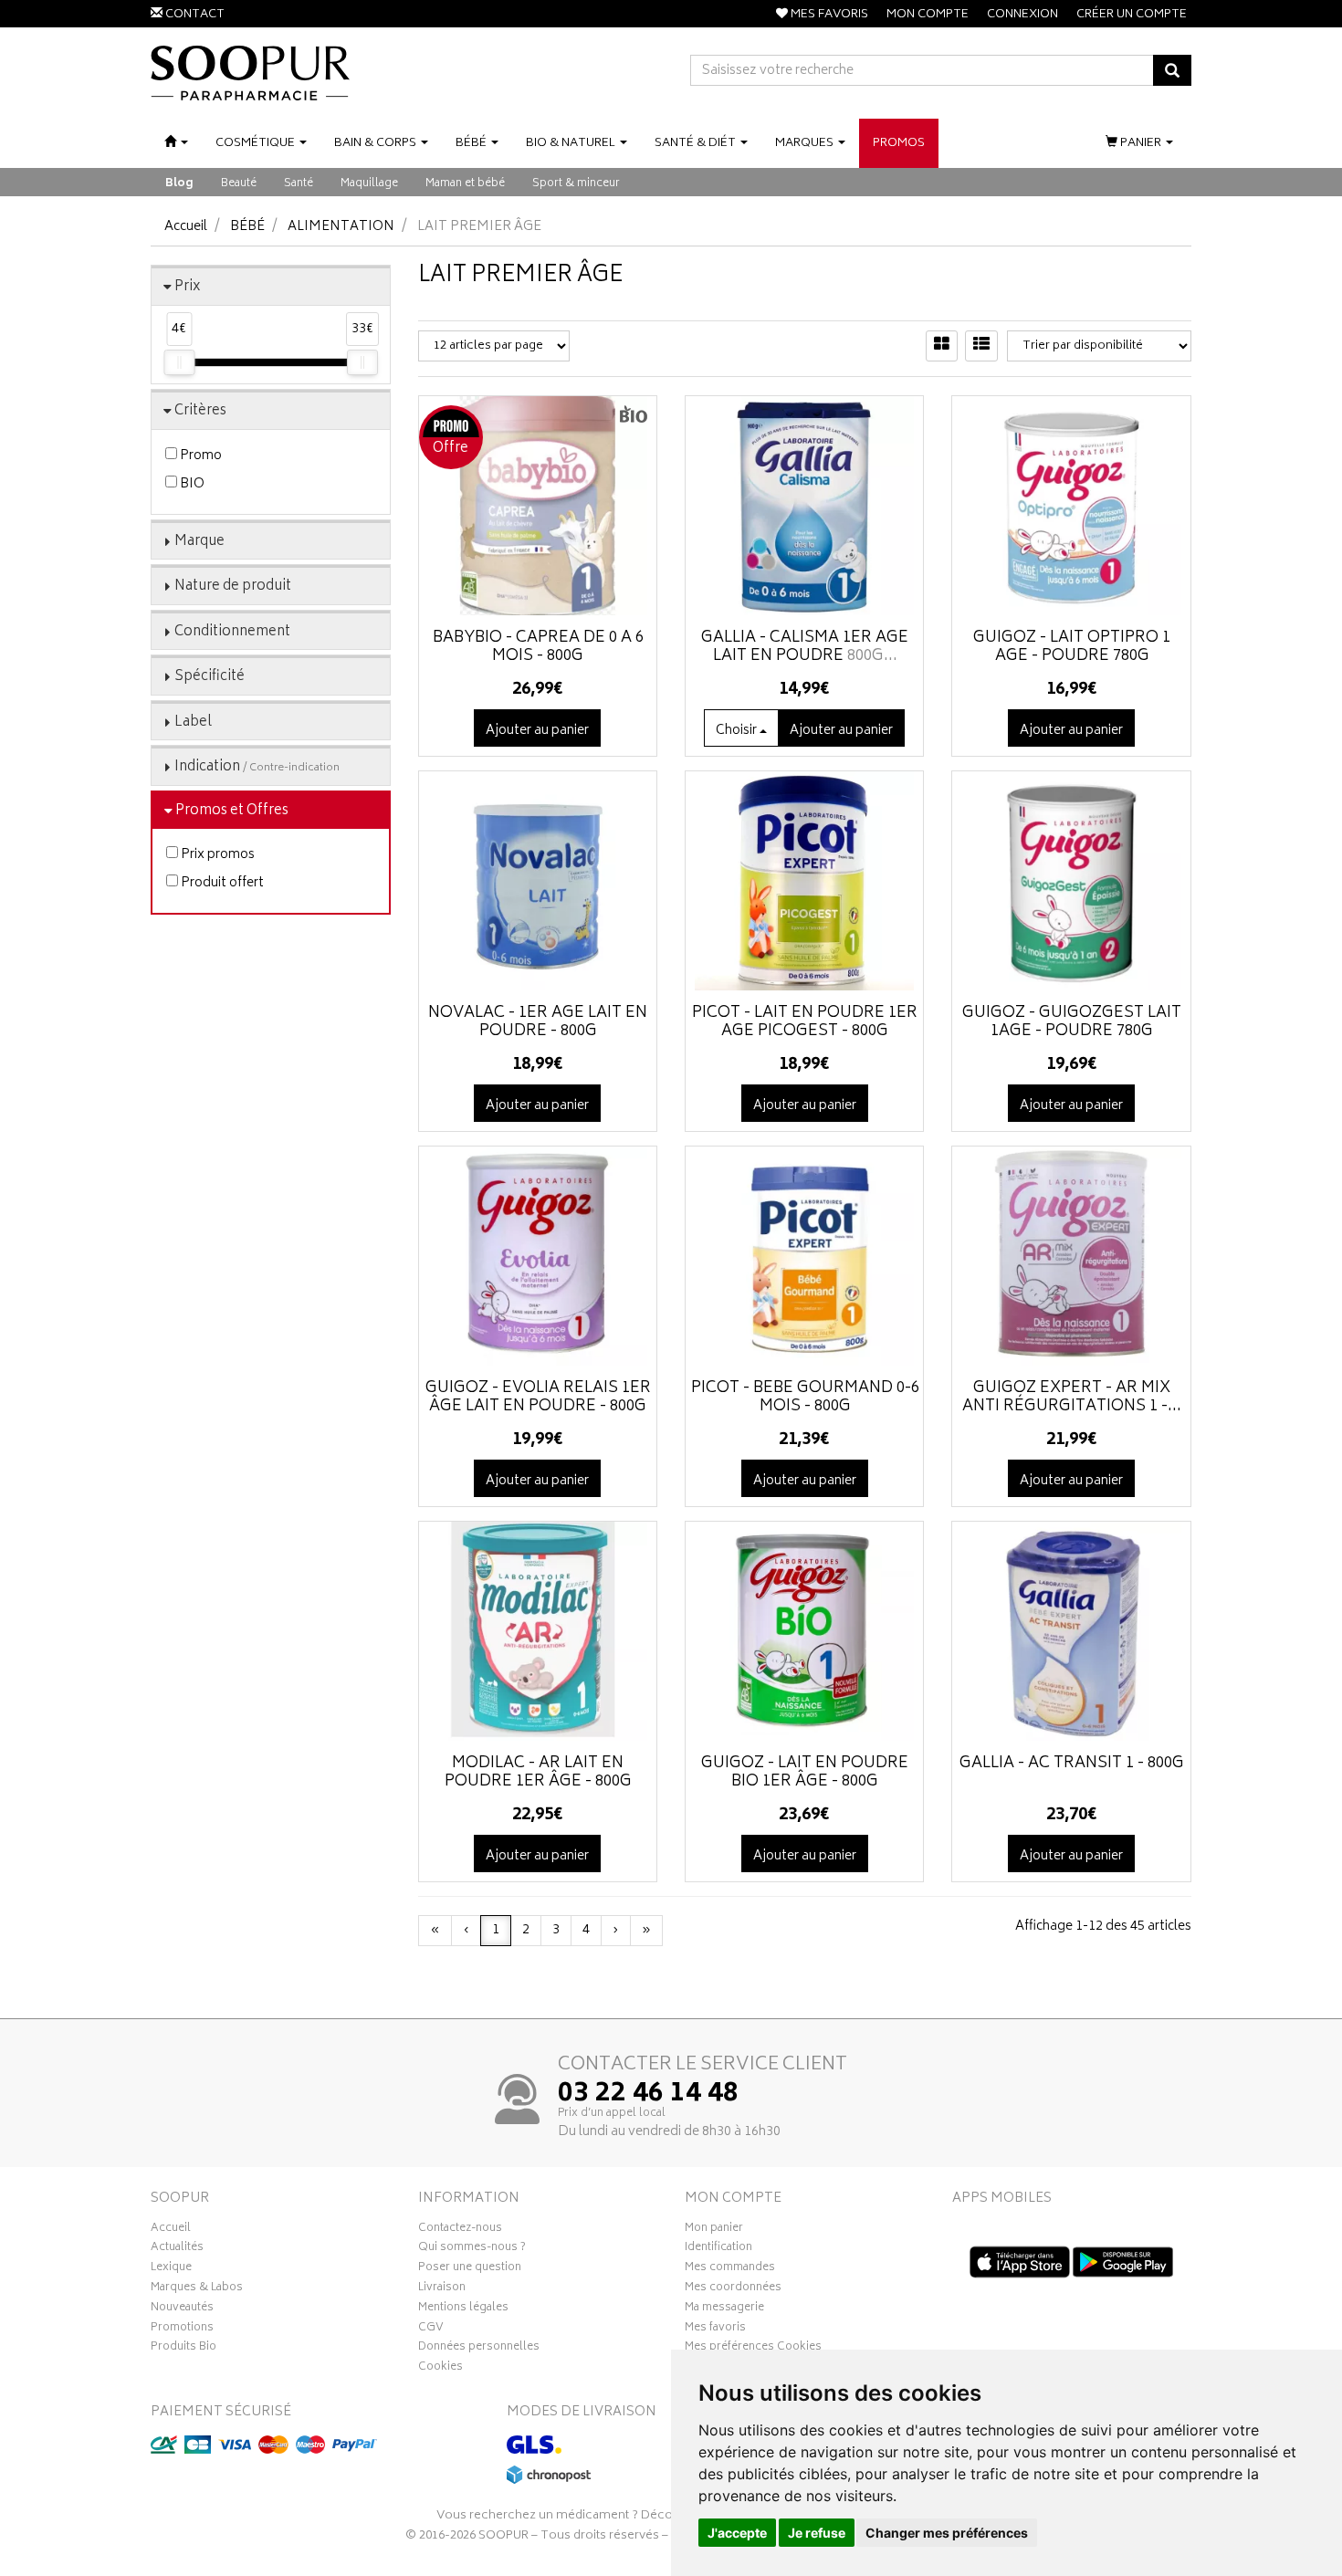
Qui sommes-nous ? (472, 2249)
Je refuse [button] (817, 2533)
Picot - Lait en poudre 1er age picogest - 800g (805, 1022)
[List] (981, 346)
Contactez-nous (460, 2230)
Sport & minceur (576, 184)
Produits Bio (183, 2349)
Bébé (247, 227)
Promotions (182, 2330)
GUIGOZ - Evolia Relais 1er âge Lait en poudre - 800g (538, 1398)
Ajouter (841, 731)
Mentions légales (463, 2309)
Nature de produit (233, 586)
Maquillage (369, 184)
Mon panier (714, 2230)
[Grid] (942, 346)
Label (193, 723)
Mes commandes (730, 2269)
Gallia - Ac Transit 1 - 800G (1072, 1764)
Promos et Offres (232, 811)
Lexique (171, 2269)
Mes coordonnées (733, 2289)
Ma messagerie (724, 2309)
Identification (718, 2249)
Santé (299, 184)
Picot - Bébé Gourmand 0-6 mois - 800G (805, 1398)
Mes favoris (715, 2330)
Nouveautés (182, 2309)
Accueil (186, 227)
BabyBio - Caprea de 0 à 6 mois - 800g (538, 647)
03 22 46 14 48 (648, 2095)
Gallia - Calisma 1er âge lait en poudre (805, 647)
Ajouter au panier (537, 731)
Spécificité (210, 677)
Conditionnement (232, 632)
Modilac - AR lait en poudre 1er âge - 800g (538, 1773)
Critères (200, 411)
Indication (257, 767)
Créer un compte (1132, 15)
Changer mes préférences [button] (947, 2533)
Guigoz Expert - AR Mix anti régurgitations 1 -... (1072, 1398)
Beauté (239, 184)
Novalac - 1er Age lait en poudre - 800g (538, 1022)
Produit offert (221, 883)
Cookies (440, 2369)
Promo (199, 456)
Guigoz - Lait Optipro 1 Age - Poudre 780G (1072, 647)
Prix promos (216, 855)
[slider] (179, 362)
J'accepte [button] (737, 2533)
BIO (191, 484)
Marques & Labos (197, 2289)
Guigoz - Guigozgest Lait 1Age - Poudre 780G (1072, 1022)
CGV (431, 2330)
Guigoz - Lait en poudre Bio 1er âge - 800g (805, 1773)
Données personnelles (479, 2349)
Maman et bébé (465, 184)
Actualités (177, 2249)
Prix (188, 287)
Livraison (442, 2289)
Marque (199, 542)
